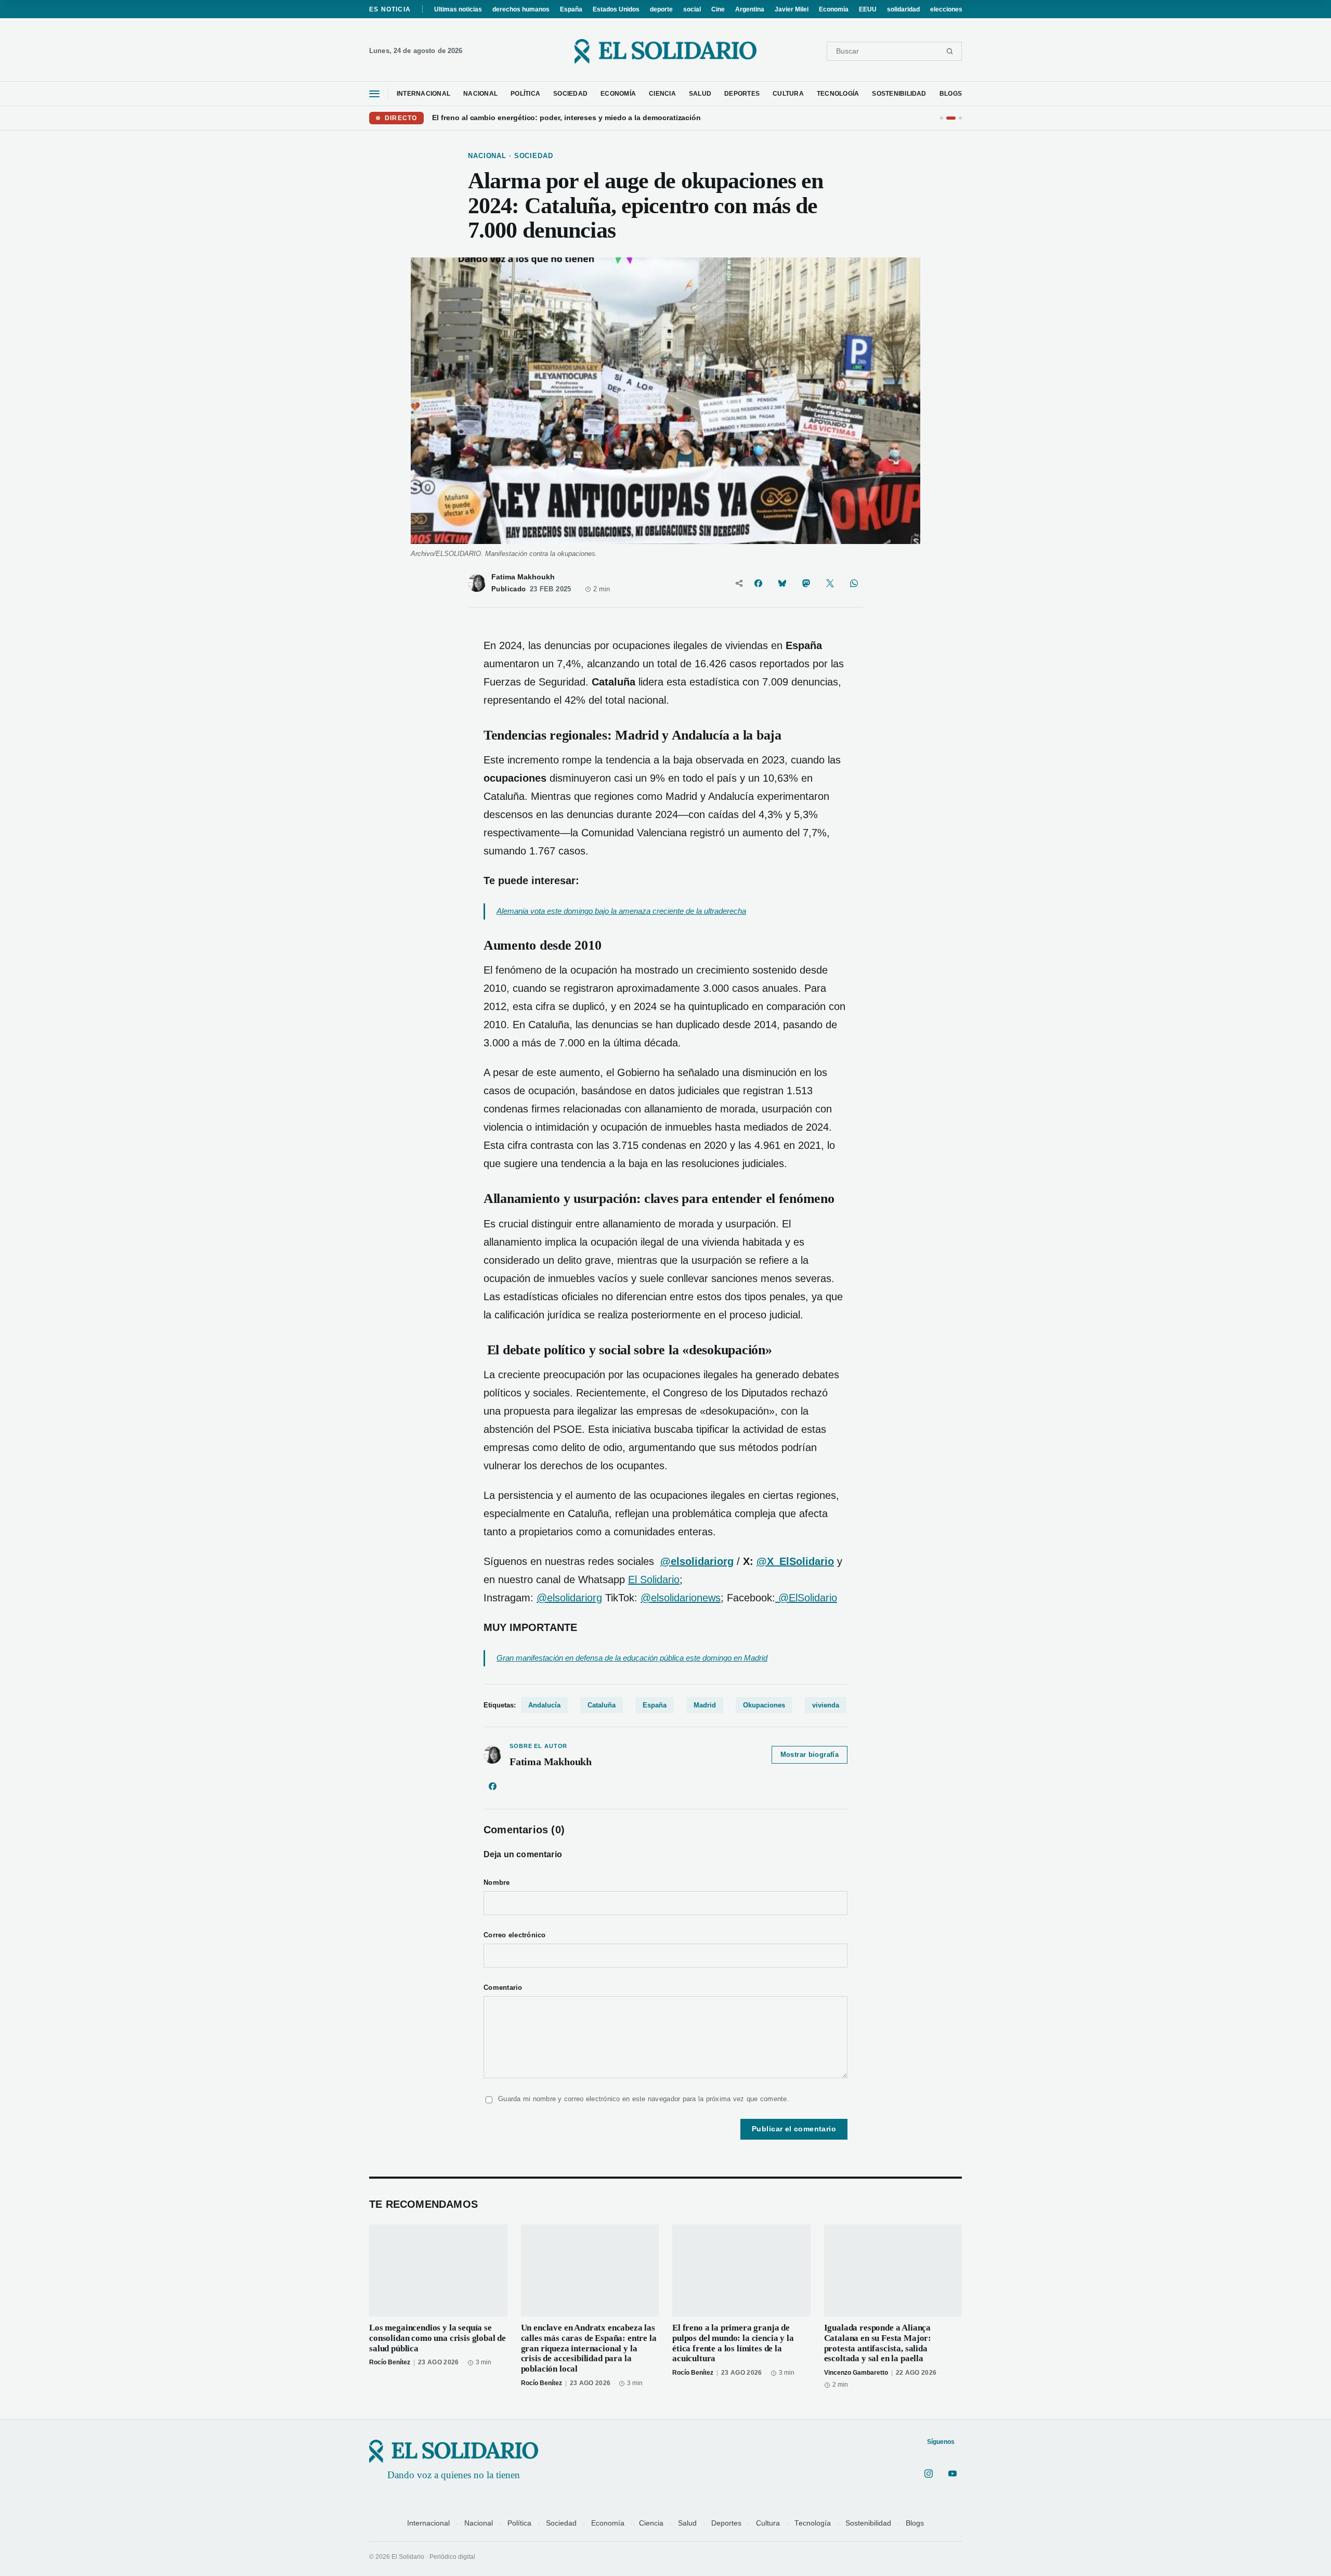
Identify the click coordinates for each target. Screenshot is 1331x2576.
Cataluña (602, 1705)
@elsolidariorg (569, 1598)
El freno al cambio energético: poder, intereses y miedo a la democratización (566, 118)
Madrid (705, 1705)
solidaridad (903, 9)
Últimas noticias (458, 9)
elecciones (946, 9)
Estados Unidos (616, 9)
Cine (718, 9)
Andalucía (544, 1705)
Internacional (428, 2523)
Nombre (497, 1883)
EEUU (868, 9)
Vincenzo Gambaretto (856, 2373)
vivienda (826, 1705)
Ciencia (651, 2523)
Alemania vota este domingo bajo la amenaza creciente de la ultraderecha (621, 911)
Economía (834, 9)
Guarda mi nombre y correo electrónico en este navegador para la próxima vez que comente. (644, 2099)
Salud (687, 2523)
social (692, 9)
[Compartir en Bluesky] (782, 583)
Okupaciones (764, 1705)
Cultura (768, 2523)
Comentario (503, 1988)
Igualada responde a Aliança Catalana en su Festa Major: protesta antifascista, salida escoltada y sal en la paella (878, 2343)
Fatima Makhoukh (523, 577)
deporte (661, 9)
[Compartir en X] (830, 583)
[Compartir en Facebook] (758, 583)
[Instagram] (929, 2474)
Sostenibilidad (868, 2523)
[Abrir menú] (374, 94)
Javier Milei (792, 9)
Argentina (750, 9)
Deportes (726, 2523)
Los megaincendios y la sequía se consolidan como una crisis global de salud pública (438, 2338)
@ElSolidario (806, 1598)
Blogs (915, 2523)
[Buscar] (950, 51)
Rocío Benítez (390, 2362)
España (571, 9)
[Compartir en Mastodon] (806, 583)
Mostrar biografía (810, 1755)
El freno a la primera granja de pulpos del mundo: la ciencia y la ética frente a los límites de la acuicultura (733, 2343)
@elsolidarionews (681, 1598)
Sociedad (561, 2523)
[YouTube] (952, 2474)
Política (519, 2523)
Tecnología (813, 2523)
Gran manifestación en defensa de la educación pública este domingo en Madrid (632, 1658)
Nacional (479, 2523)
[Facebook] (492, 1787)
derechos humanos (521, 9)
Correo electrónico (515, 1935)
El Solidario (654, 1580)
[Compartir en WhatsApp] (854, 583)
